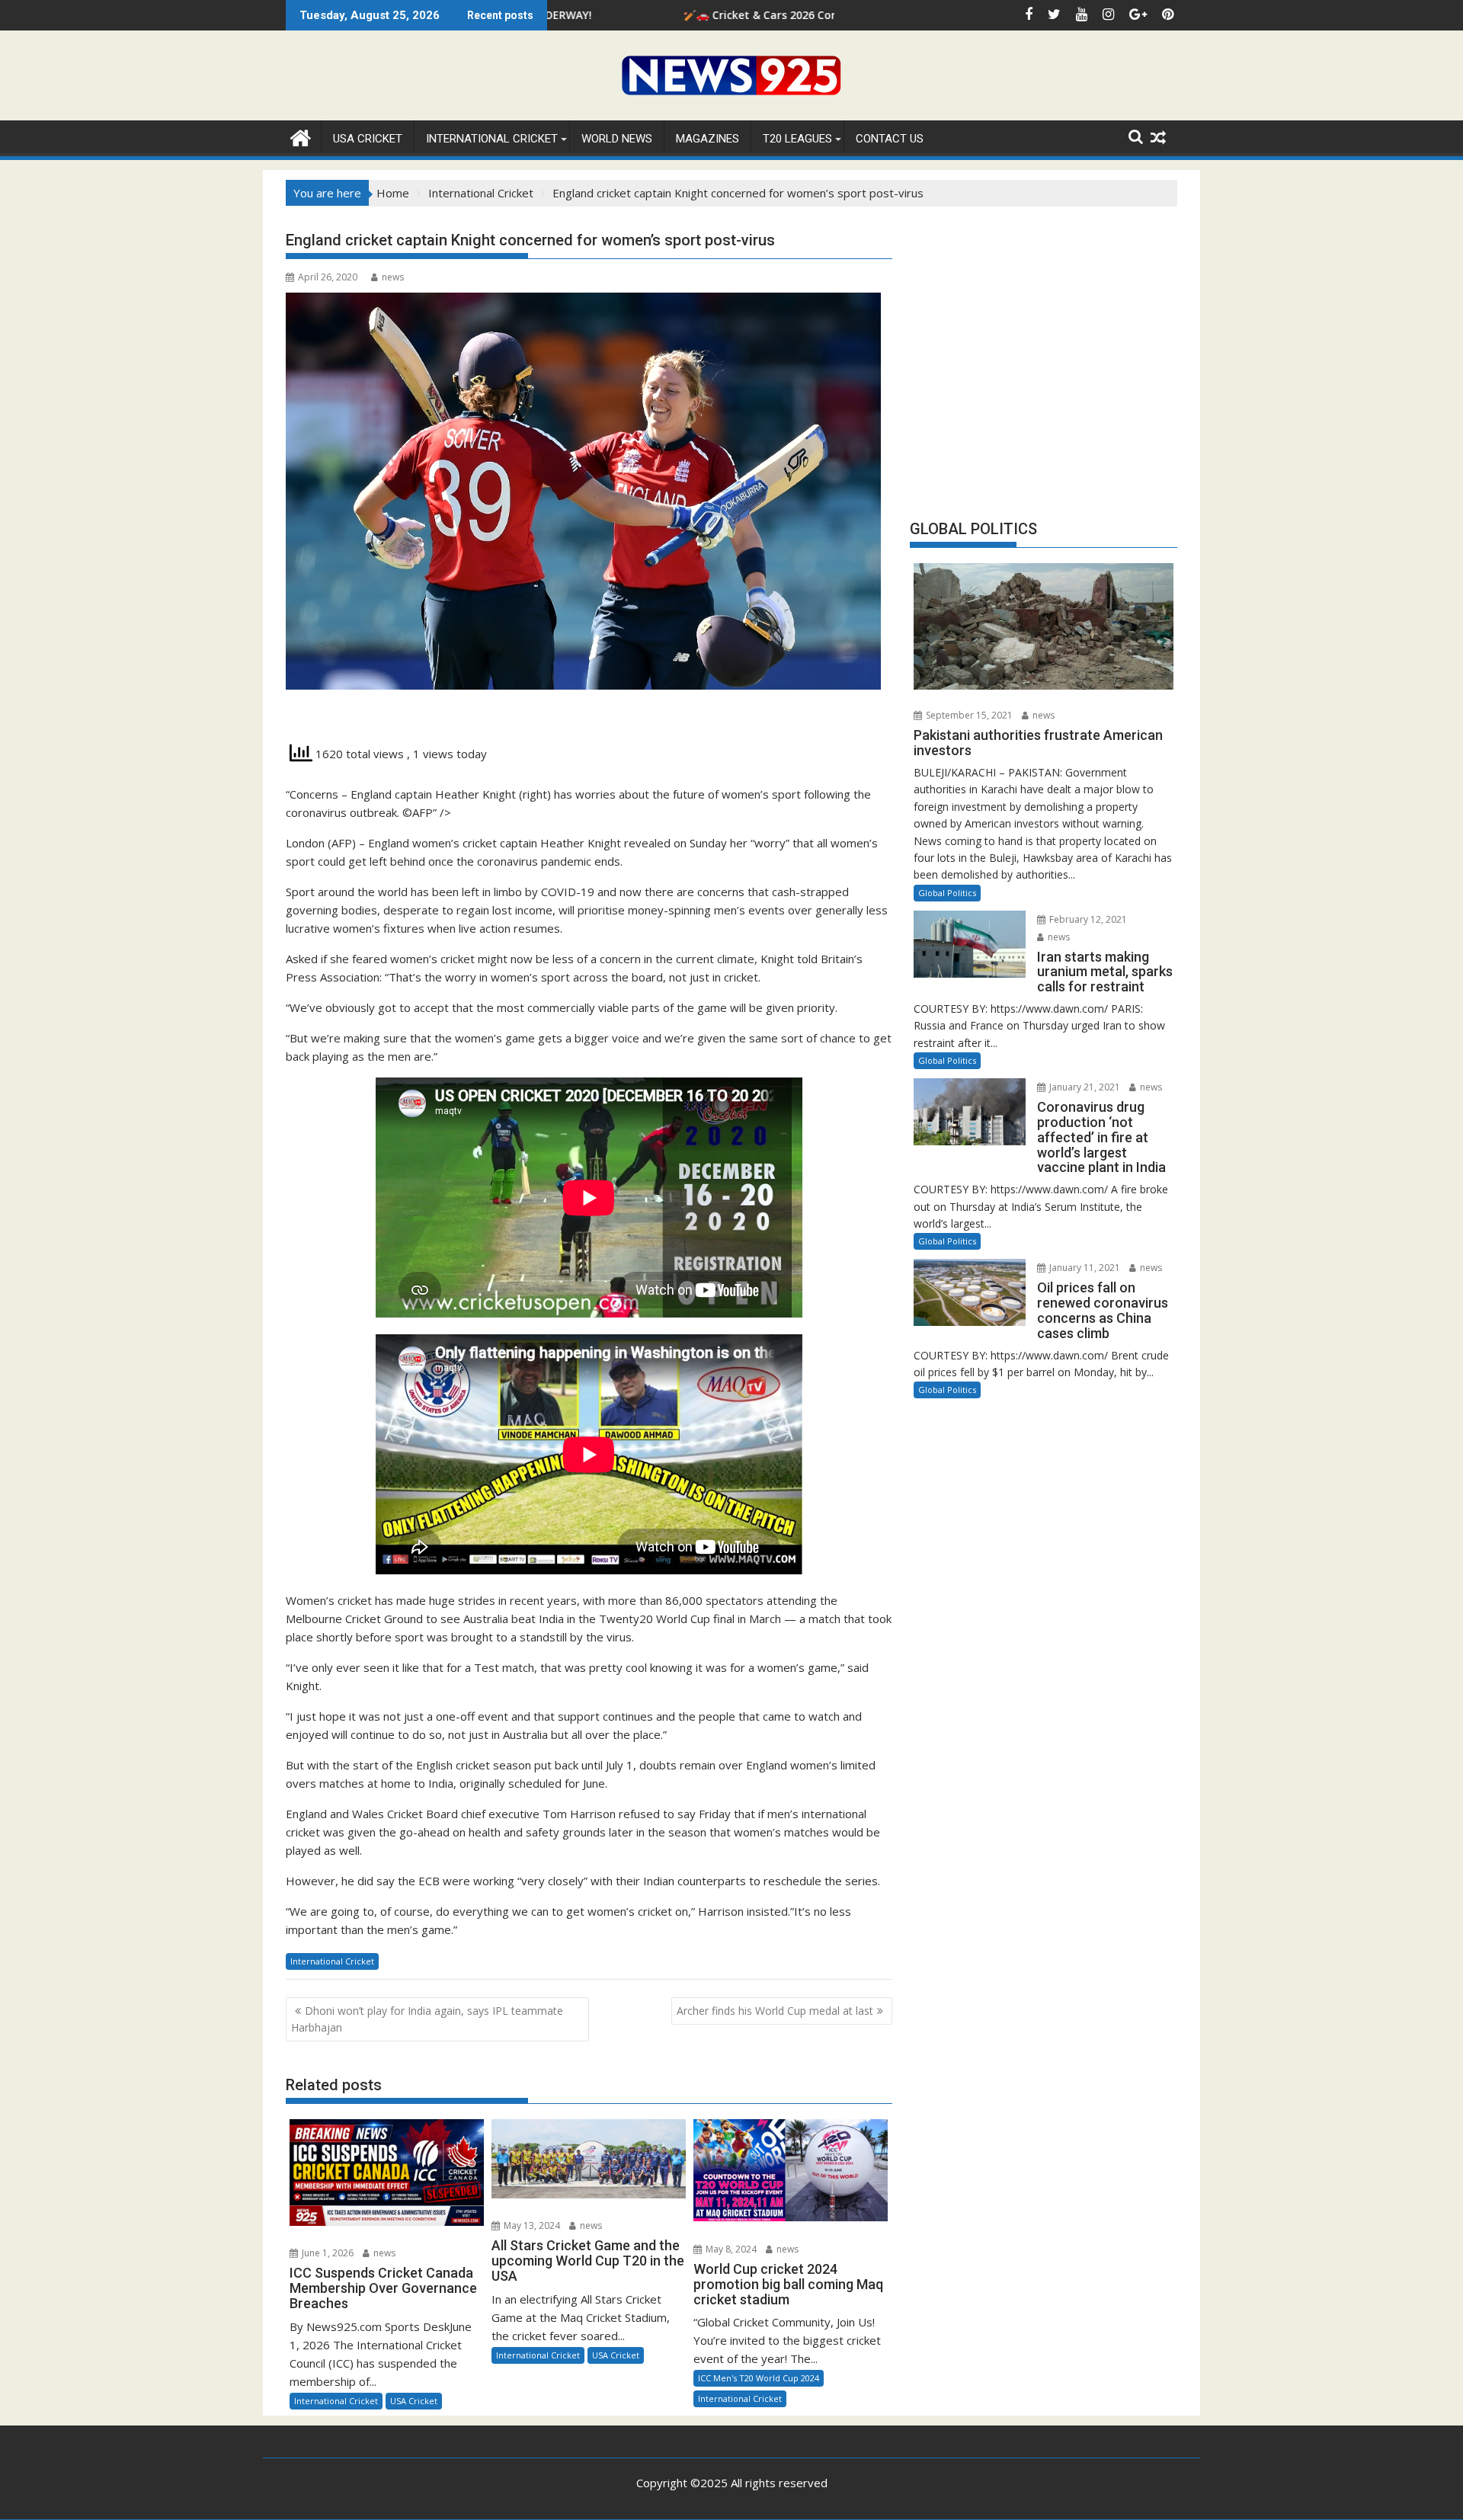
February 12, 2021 (1087, 919)
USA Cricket (368, 139)
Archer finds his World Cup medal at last (775, 2011)
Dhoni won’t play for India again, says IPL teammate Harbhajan (427, 2019)
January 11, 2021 (1084, 1268)
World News (617, 139)
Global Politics (947, 893)
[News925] (301, 136)
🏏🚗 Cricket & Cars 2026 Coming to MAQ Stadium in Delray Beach (702, 15)
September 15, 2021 (968, 715)
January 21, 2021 (1084, 1087)
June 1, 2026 (327, 2253)
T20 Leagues (797, 139)
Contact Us (890, 139)
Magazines (707, 139)
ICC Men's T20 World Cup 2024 (759, 2378)
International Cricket (492, 139)
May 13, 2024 (531, 2225)
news (393, 277)
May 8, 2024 (730, 2249)
